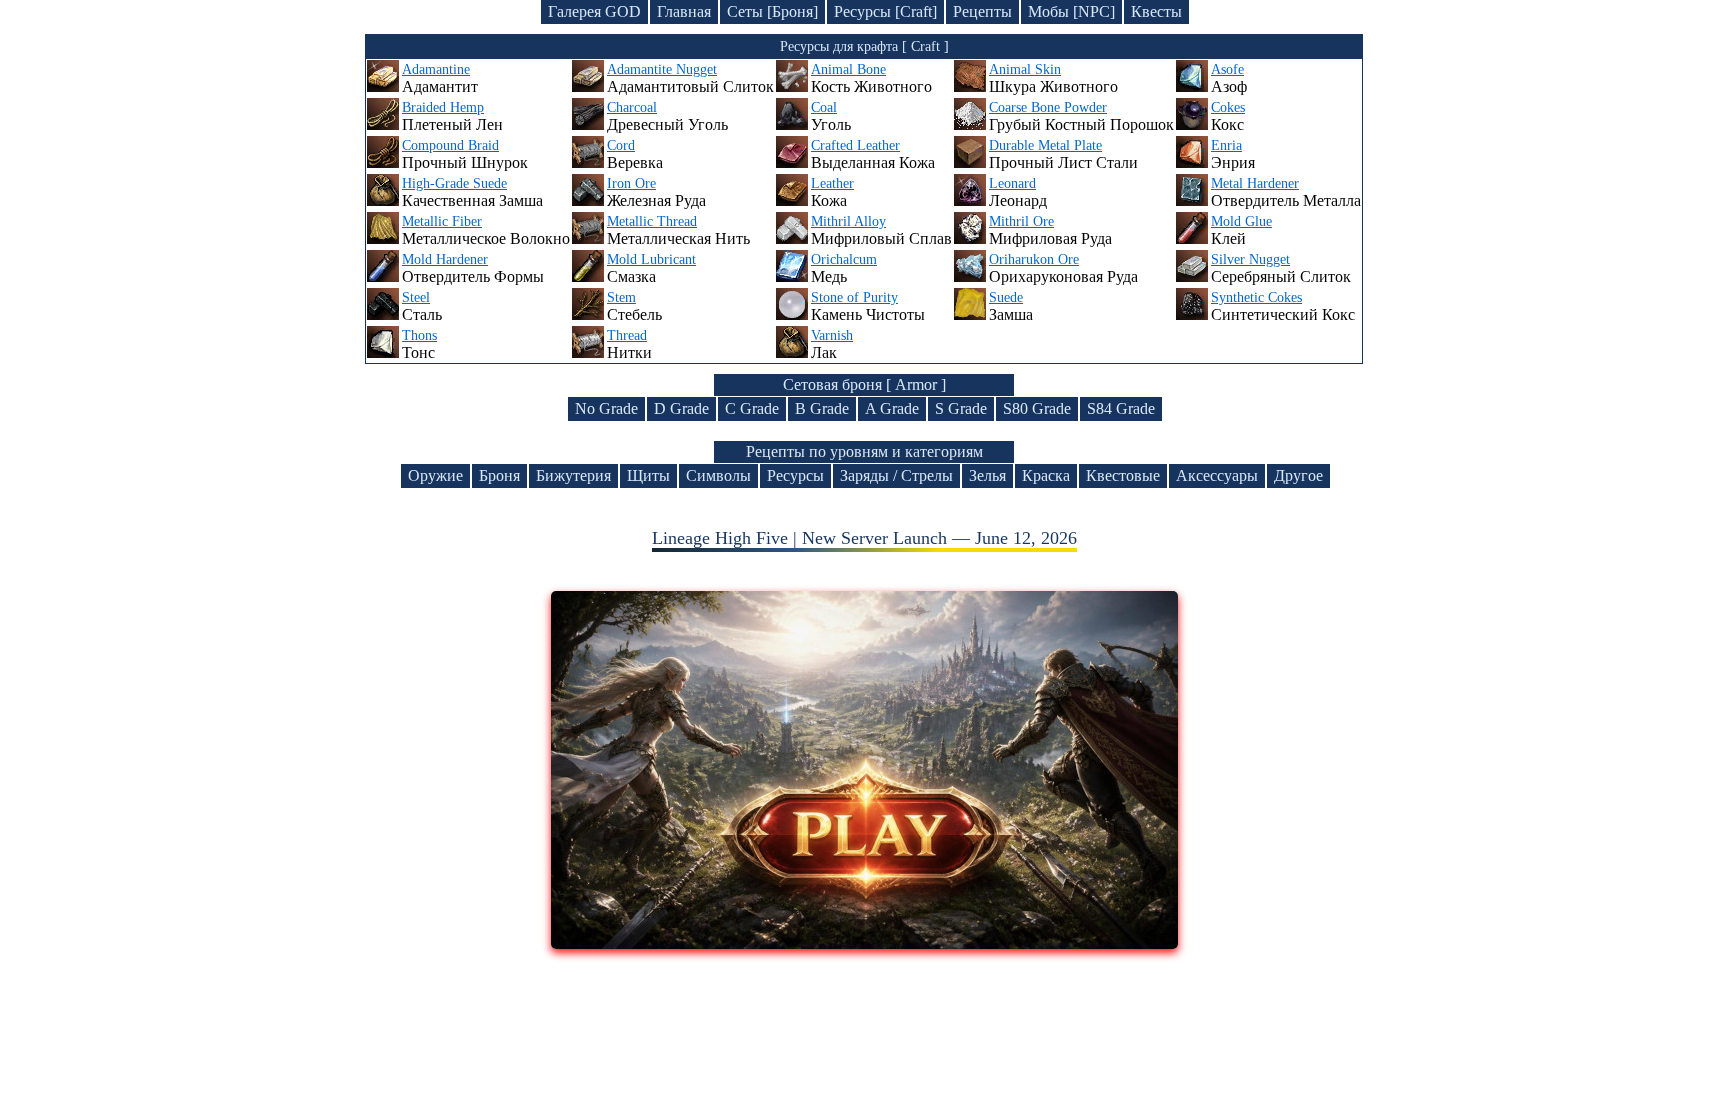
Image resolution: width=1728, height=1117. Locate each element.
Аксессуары (1217, 475)
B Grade (822, 408)
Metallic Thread (652, 221)
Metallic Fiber (442, 221)
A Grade (892, 408)
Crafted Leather (855, 145)
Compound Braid (450, 145)
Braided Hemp (443, 107)
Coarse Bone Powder (1048, 107)
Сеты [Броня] (772, 11)
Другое (1298, 475)
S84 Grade (1121, 408)
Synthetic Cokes (1256, 297)
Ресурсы (795, 475)
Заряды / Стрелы (896, 475)
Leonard (1012, 183)
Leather (832, 183)
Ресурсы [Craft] (885, 11)
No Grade (606, 408)
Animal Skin (1025, 69)
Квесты (1156, 11)
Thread (627, 335)
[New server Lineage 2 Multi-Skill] (864, 943)
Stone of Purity (854, 297)
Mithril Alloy (848, 221)
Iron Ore (631, 183)
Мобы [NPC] (1071, 11)
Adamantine (436, 69)
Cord (621, 145)
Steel (416, 297)
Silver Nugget (1250, 259)
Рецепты (982, 11)
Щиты (648, 475)
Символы (718, 475)
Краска (1046, 475)
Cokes (1228, 107)
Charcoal (632, 107)
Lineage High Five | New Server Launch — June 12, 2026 (864, 538)
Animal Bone (848, 69)
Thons (419, 335)
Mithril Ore (1021, 221)
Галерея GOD (594, 11)
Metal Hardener (1255, 183)
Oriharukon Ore (1034, 259)
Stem (621, 297)
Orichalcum (844, 259)
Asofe (1227, 69)
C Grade (752, 408)
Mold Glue (1241, 221)
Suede (1006, 297)
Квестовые (1123, 475)
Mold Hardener (445, 259)
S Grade (961, 408)
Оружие (435, 475)
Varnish (832, 335)
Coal (824, 107)
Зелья (987, 475)
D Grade (681, 408)
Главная (684, 11)
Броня (499, 475)
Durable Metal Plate (1045, 145)
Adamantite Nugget (662, 69)
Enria (1226, 145)
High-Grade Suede (454, 183)
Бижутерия (573, 475)
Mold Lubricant (651, 259)
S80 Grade (1037, 408)
